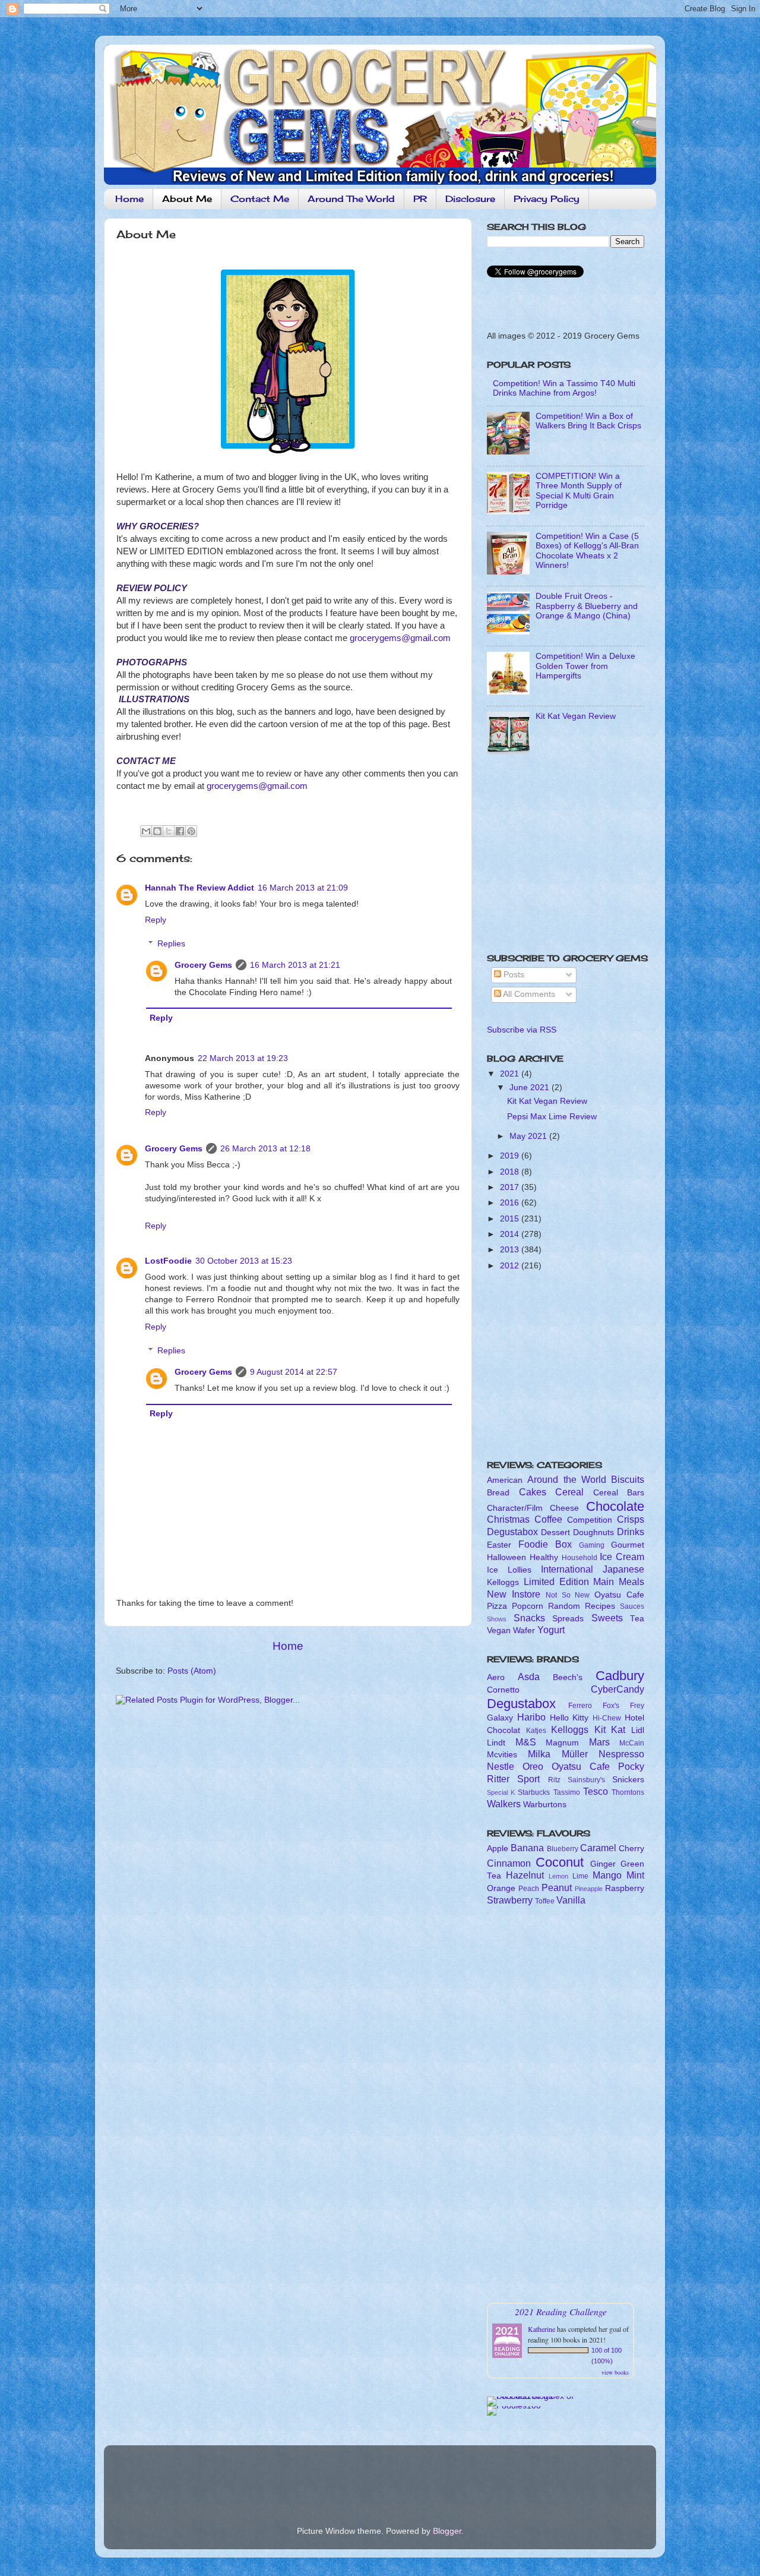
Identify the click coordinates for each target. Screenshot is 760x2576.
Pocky (631, 1766)
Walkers (504, 1804)
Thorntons (628, 1792)
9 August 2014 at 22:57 (294, 1372)
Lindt (496, 1743)
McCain (632, 1743)
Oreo (533, 1766)
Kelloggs (503, 1582)
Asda (529, 1677)
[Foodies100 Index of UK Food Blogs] (536, 2396)
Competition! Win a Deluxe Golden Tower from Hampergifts (585, 666)
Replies (171, 944)
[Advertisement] (561, 858)
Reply (156, 920)
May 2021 (529, 1136)
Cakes (533, 1492)
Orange (501, 1888)
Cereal (569, 1492)
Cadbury (620, 1676)
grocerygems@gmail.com (400, 638)
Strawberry (510, 1900)
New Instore (514, 1594)
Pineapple (589, 1889)
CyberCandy (617, 1689)
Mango (607, 1875)
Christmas (508, 1519)
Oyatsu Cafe (619, 1595)
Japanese (623, 1569)
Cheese (564, 1508)
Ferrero (580, 1706)
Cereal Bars (619, 1493)
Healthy (544, 1557)
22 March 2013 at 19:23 (243, 1058)
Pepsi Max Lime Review (552, 1117)
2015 (511, 1219)
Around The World (351, 199)
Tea (637, 1619)
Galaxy (500, 1718)
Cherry (631, 1849)
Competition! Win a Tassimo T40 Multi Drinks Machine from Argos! (564, 388)
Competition (590, 1520)
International (567, 1569)
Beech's (568, 1677)
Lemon (558, 1876)
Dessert (555, 1532)
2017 (511, 1187)
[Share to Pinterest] (191, 831)
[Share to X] (169, 831)
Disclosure (470, 199)
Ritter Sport (513, 1779)
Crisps (631, 1519)
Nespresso (621, 1754)
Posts (513, 975)
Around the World (567, 1479)
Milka (539, 1754)
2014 (511, 1234)
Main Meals (619, 1581)
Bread (498, 1493)
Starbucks (534, 1792)
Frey (637, 1706)
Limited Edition (556, 1581)
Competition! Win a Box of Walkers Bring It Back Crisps (588, 421)
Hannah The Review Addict (199, 888)
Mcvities (502, 1755)
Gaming (592, 1545)
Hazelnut (525, 1875)
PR (420, 199)
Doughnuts (593, 1532)
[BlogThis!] (157, 831)
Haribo (531, 1717)
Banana (527, 1848)
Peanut (557, 1887)
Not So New (568, 1595)
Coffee (548, 1519)
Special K (501, 1792)
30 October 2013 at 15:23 (244, 1261)
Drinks (631, 1532)
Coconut (560, 1862)
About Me (187, 199)
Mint (635, 1875)
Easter (499, 1545)
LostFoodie (168, 1261)
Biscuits (628, 1479)
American (505, 1480)
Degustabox (512, 1532)
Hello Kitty (569, 1718)
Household (579, 1558)
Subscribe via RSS (522, 1030)
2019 (511, 1156)
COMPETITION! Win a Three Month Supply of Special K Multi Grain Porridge (579, 491)
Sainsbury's (586, 1780)
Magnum (562, 1743)
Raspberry (625, 1888)
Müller (575, 1754)
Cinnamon (509, 1863)
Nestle (501, 1766)
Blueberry (563, 1849)
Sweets (607, 1618)
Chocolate (615, 1506)
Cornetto (503, 1690)
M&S (526, 1742)
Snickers (628, 1780)
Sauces (632, 1606)
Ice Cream (622, 1557)
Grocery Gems (203, 965)
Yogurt (551, 1630)
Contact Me (260, 199)
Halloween (506, 1557)
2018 (511, 1172)
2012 (511, 1266)
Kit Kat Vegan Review (576, 716)
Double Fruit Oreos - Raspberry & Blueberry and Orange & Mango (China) (587, 606)
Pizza (497, 1606)
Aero (496, 1677)
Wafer (524, 1630)
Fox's (611, 1706)
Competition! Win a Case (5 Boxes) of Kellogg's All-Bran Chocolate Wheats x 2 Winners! (587, 551)
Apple (498, 1849)
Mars (599, 1742)
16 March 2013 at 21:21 (295, 965)
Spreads (568, 1619)
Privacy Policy (547, 199)
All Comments (528, 994)
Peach (529, 1889)
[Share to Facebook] (180, 831)
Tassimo (567, 1792)
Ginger (603, 1864)
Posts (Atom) (192, 1671)
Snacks (529, 1618)
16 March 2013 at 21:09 (303, 888)
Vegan (499, 1630)
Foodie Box (545, 1544)
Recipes (600, 1606)
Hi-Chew (607, 1718)
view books (615, 2372)
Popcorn (528, 1606)
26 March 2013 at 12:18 (265, 1149)
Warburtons (545, 1805)
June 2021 (531, 1087)
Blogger (447, 2531)
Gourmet (628, 1545)
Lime (580, 1876)
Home (129, 199)
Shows (497, 1619)
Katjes (536, 1731)
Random (564, 1606)
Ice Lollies (509, 1570)
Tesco (596, 1791)
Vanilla (571, 1900)
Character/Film (515, 1508)
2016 (511, 1203)
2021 (511, 1074)
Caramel (598, 1848)
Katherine (541, 2329)
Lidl (638, 1730)
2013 (511, 1250)
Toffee (545, 1901)
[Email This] (146, 831)
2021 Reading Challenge (561, 2311)
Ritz (554, 1780)
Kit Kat (610, 1729)
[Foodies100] (514, 2406)
